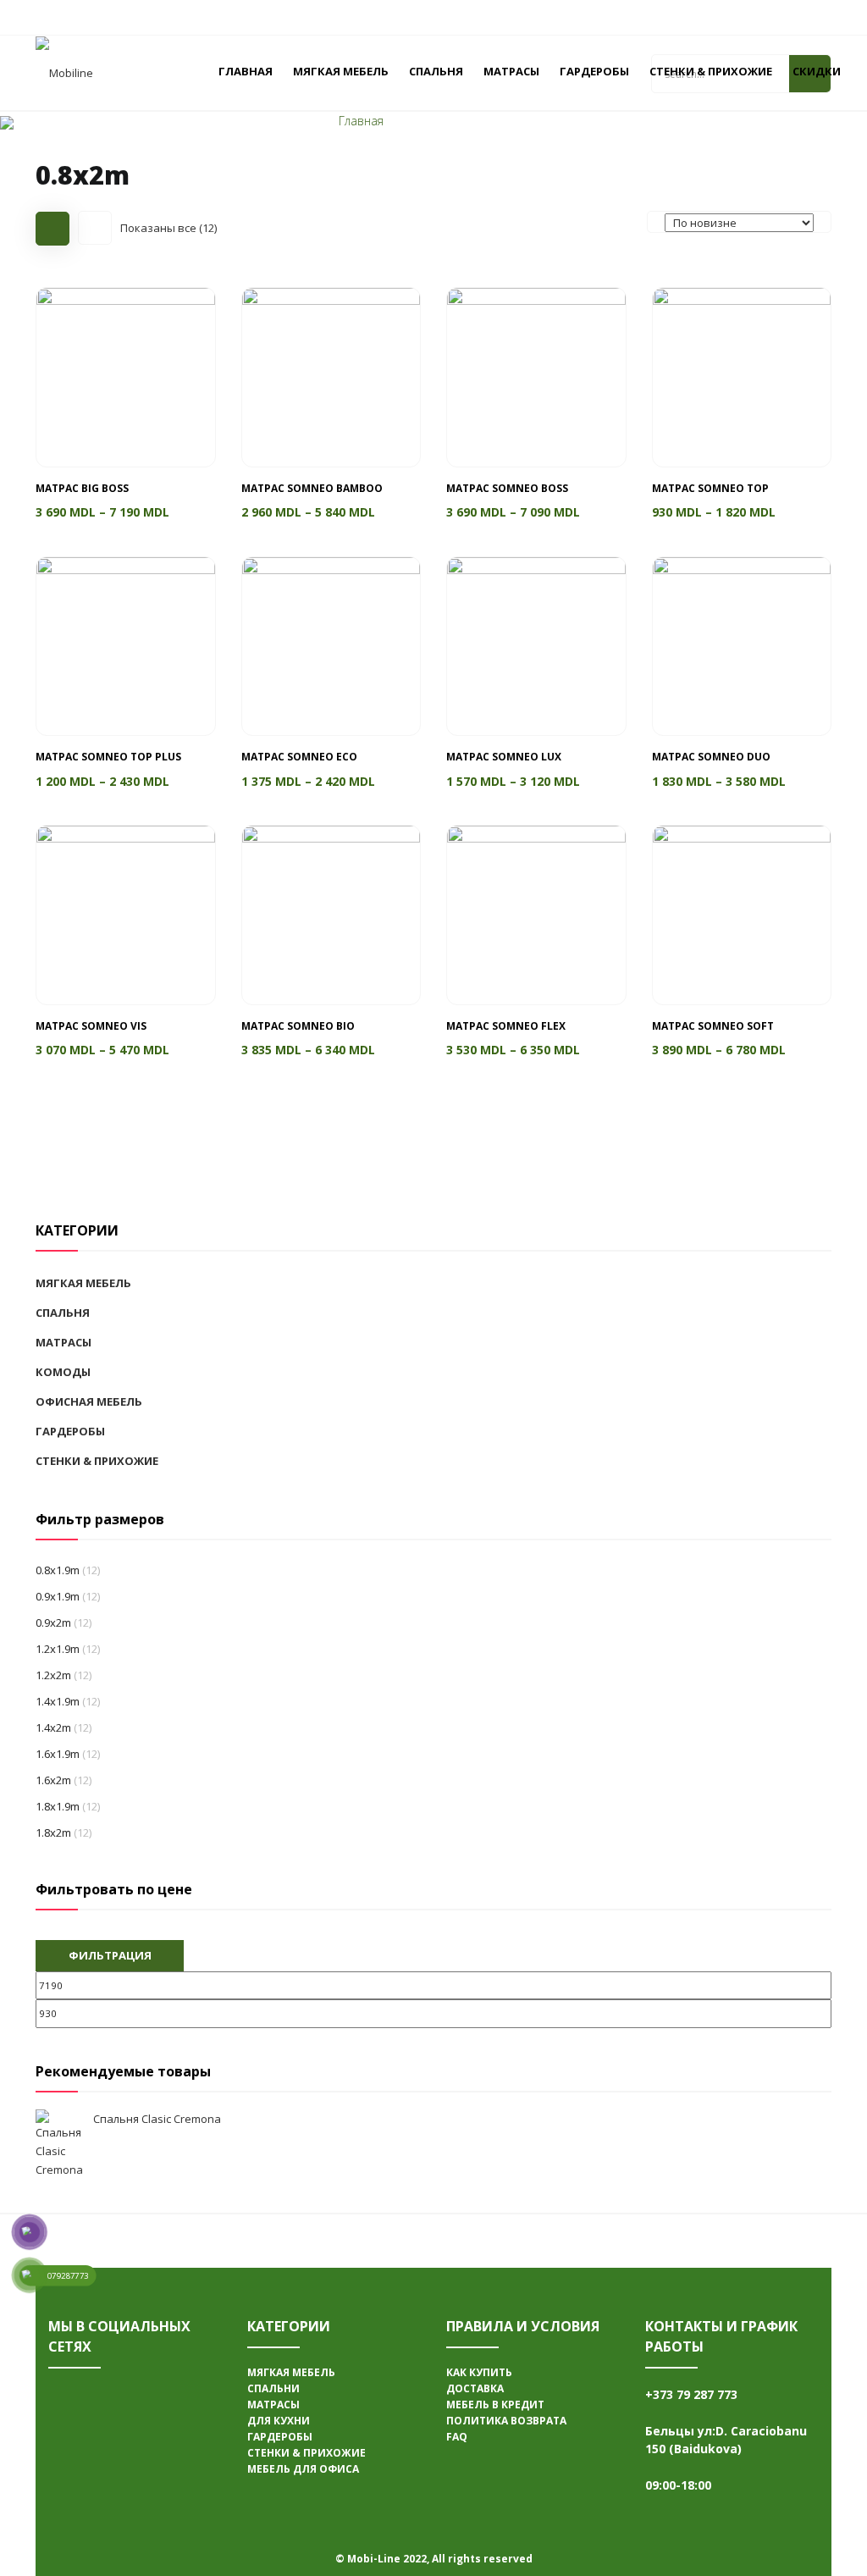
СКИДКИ (817, 71)
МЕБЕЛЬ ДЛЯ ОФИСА (303, 2469)
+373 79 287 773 (691, 2394)
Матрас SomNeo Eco (299, 757)
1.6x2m (53, 1780)
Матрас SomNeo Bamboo (312, 488)
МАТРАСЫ (511, 71)
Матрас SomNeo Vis (91, 1026)
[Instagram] (74, 2447)
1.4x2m (53, 1727)
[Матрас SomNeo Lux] (536, 645)
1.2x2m (53, 1675)
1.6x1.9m (58, 1754)
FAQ (457, 2437)
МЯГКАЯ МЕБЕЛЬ (341, 71)
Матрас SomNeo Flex (506, 1026)
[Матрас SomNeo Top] (742, 376)
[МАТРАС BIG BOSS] (126, 376)
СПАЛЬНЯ (436, 71)
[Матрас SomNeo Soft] (742, 914)
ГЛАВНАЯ (246, 71)
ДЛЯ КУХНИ (279, 2421)
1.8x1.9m (58, 1806)
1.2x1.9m (58, 1649)
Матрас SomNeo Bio (298, 1026)
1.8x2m (53, 1832)
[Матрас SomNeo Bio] (331, 914)
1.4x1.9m (58, 1701)
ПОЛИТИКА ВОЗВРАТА (506, 2421)
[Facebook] (74, 2396)
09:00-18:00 (678, 2485)
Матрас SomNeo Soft (713, 1026)
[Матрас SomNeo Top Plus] (126, 645)
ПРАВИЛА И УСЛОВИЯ (523, 2326)
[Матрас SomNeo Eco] (331, 645)
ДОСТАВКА (475, 2388)
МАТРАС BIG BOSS (82, 488)
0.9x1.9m (58, 1596)
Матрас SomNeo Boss (507, 488)
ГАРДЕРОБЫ (594, 71)
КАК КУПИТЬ (479, 2372)
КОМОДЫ (63, 1372)
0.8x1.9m (58, 1570)
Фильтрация (110, 1955)
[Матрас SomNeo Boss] (536, 376)
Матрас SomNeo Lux (504, 757)
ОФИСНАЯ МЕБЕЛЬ (89, 1401)
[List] (95, 228)
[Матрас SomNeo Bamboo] (331, 376)
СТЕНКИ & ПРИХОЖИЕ (711, 71)
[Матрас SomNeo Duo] (742, 645)
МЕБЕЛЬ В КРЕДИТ (495, 2405)
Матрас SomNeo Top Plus (108, 757)
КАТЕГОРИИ (289, 2326)
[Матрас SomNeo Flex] (536, 914)
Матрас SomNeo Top (710, 488)
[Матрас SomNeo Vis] (126, 914)
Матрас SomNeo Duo (711, 757)
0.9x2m (53, 1622)
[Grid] (52, 229)
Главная (361, 121)
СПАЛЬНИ (273, 2388)
